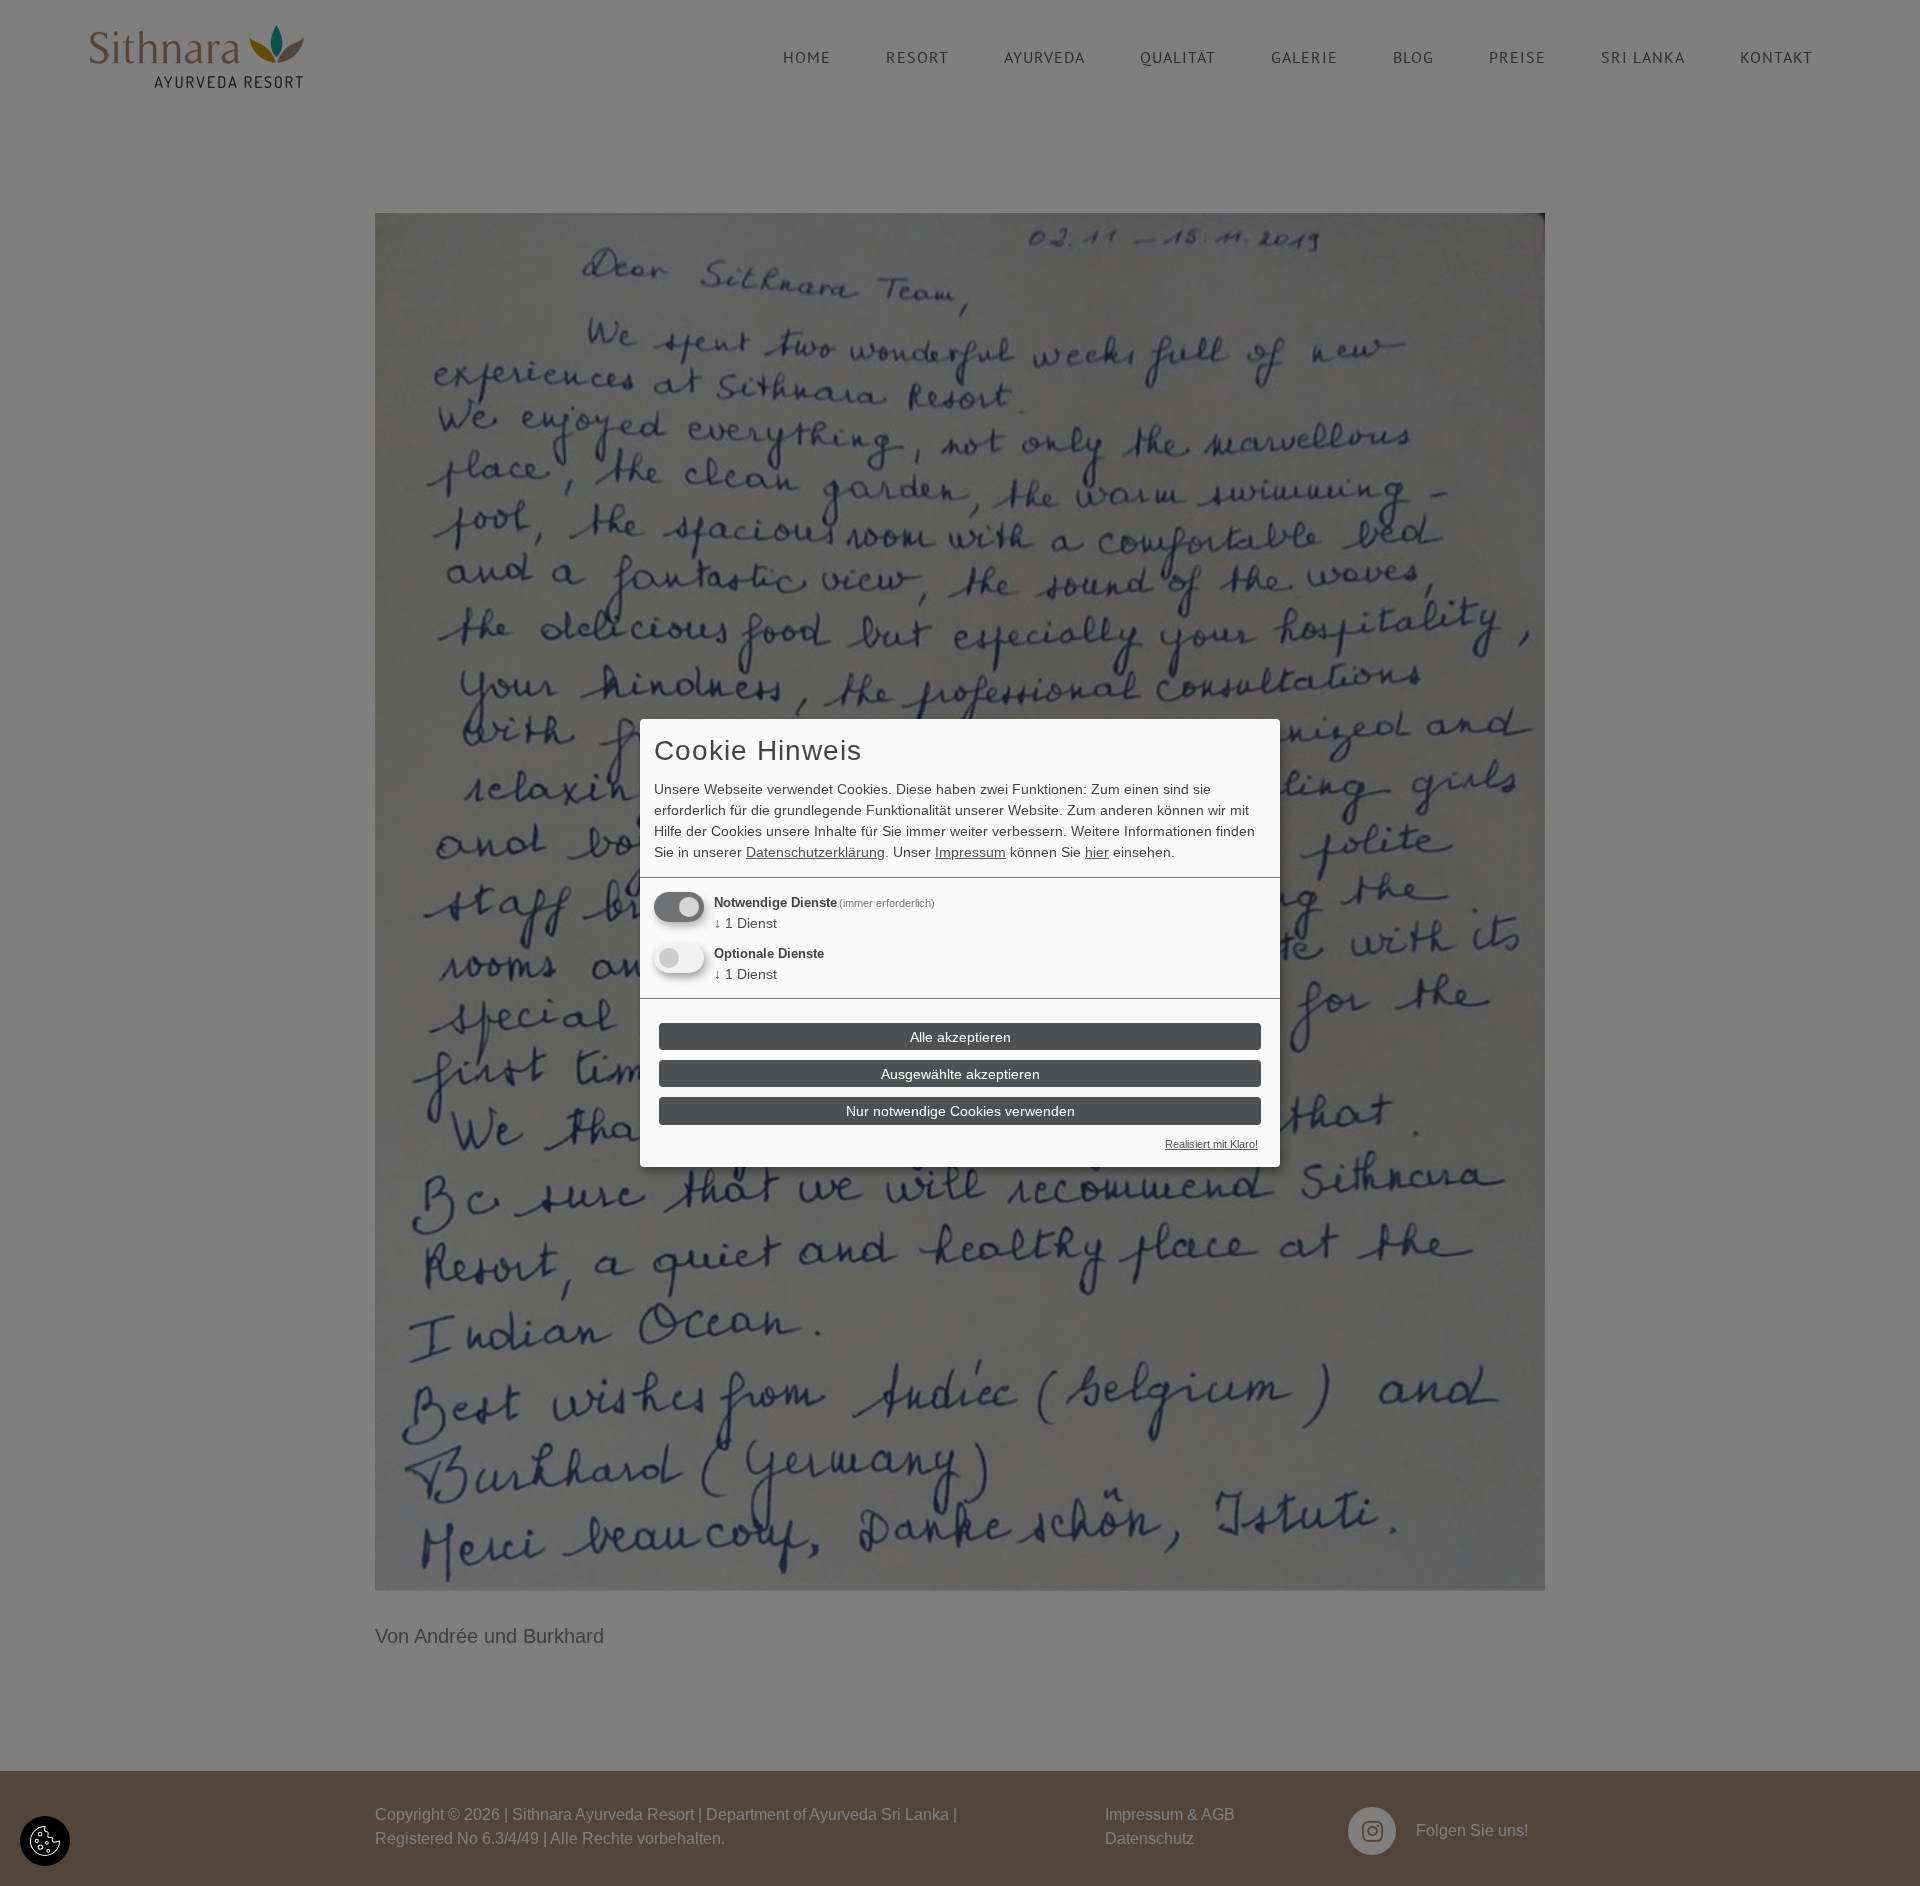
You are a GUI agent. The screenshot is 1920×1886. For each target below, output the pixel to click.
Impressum (970, 852)
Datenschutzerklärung (815, 852)
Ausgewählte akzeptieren (960, 1074)
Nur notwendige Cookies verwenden (960, 1111)
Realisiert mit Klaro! (1211, 1144)
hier (1097, 852)
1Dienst (745, 923)
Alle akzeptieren (960, 1036)
